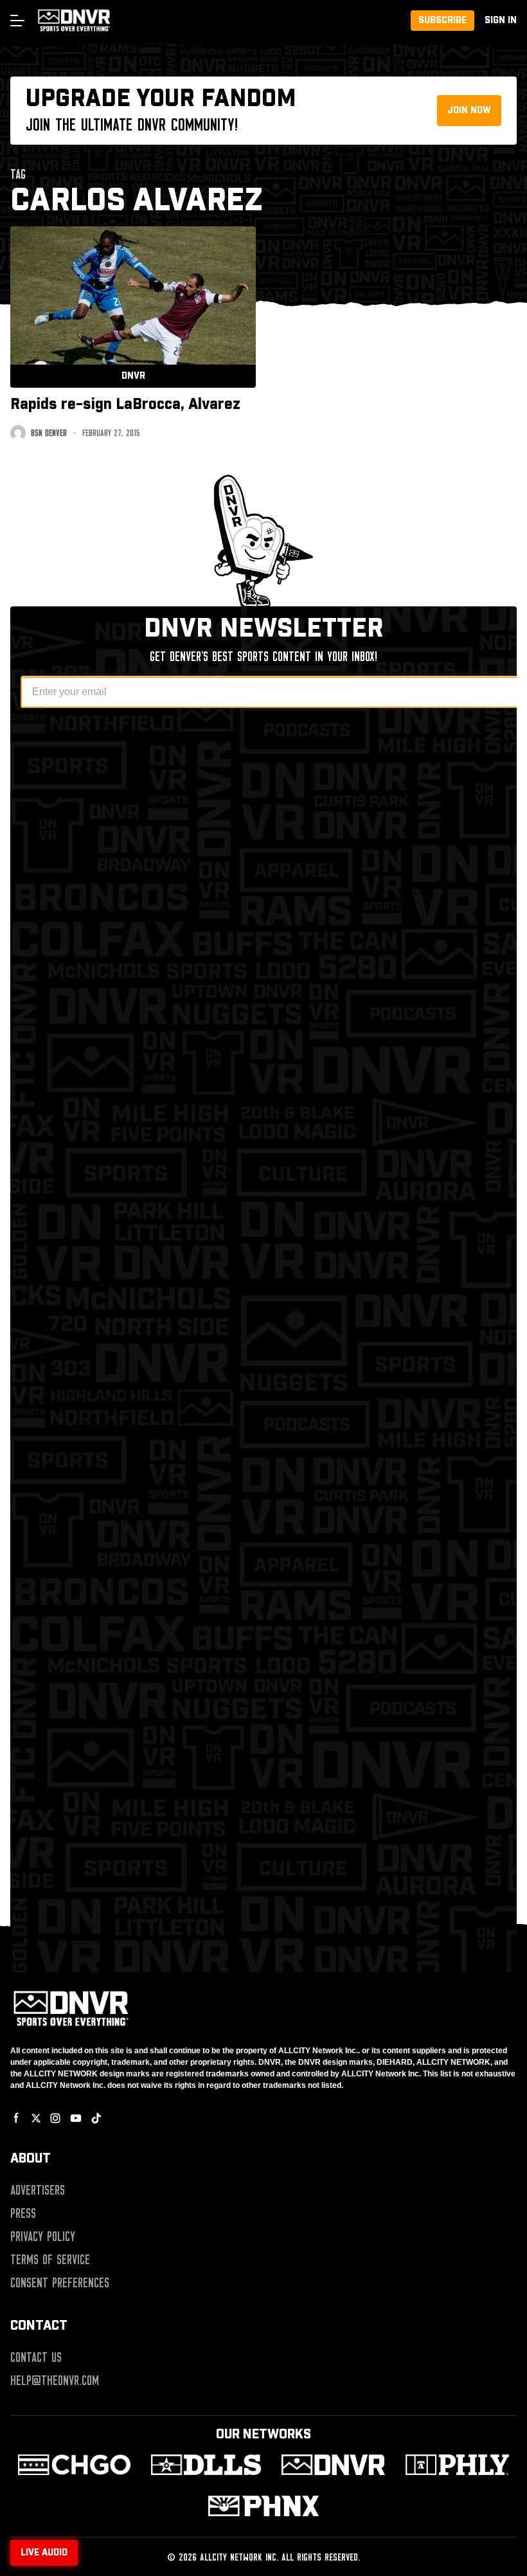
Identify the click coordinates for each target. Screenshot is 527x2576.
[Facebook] (17, 2118)
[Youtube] (76, 2118)
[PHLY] (457, 2465)
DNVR (133, 376)
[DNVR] (333, 2465)
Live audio (44, 2553)
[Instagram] (55, 2118)
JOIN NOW (469, 111)
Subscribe (442, 21)
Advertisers (38, 2190)
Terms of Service (50, 2260)
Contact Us (36, 2357)
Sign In (501, 21)
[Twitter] (36, 2118)
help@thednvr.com (55, 2381)
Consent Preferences (60, 2283)
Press (23, 2213)
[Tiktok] (96, 2118)
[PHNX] (263, 2506)
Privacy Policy (43, 2236)
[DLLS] (206, 2465)
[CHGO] (74, 2465)
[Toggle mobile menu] (17, 21)
